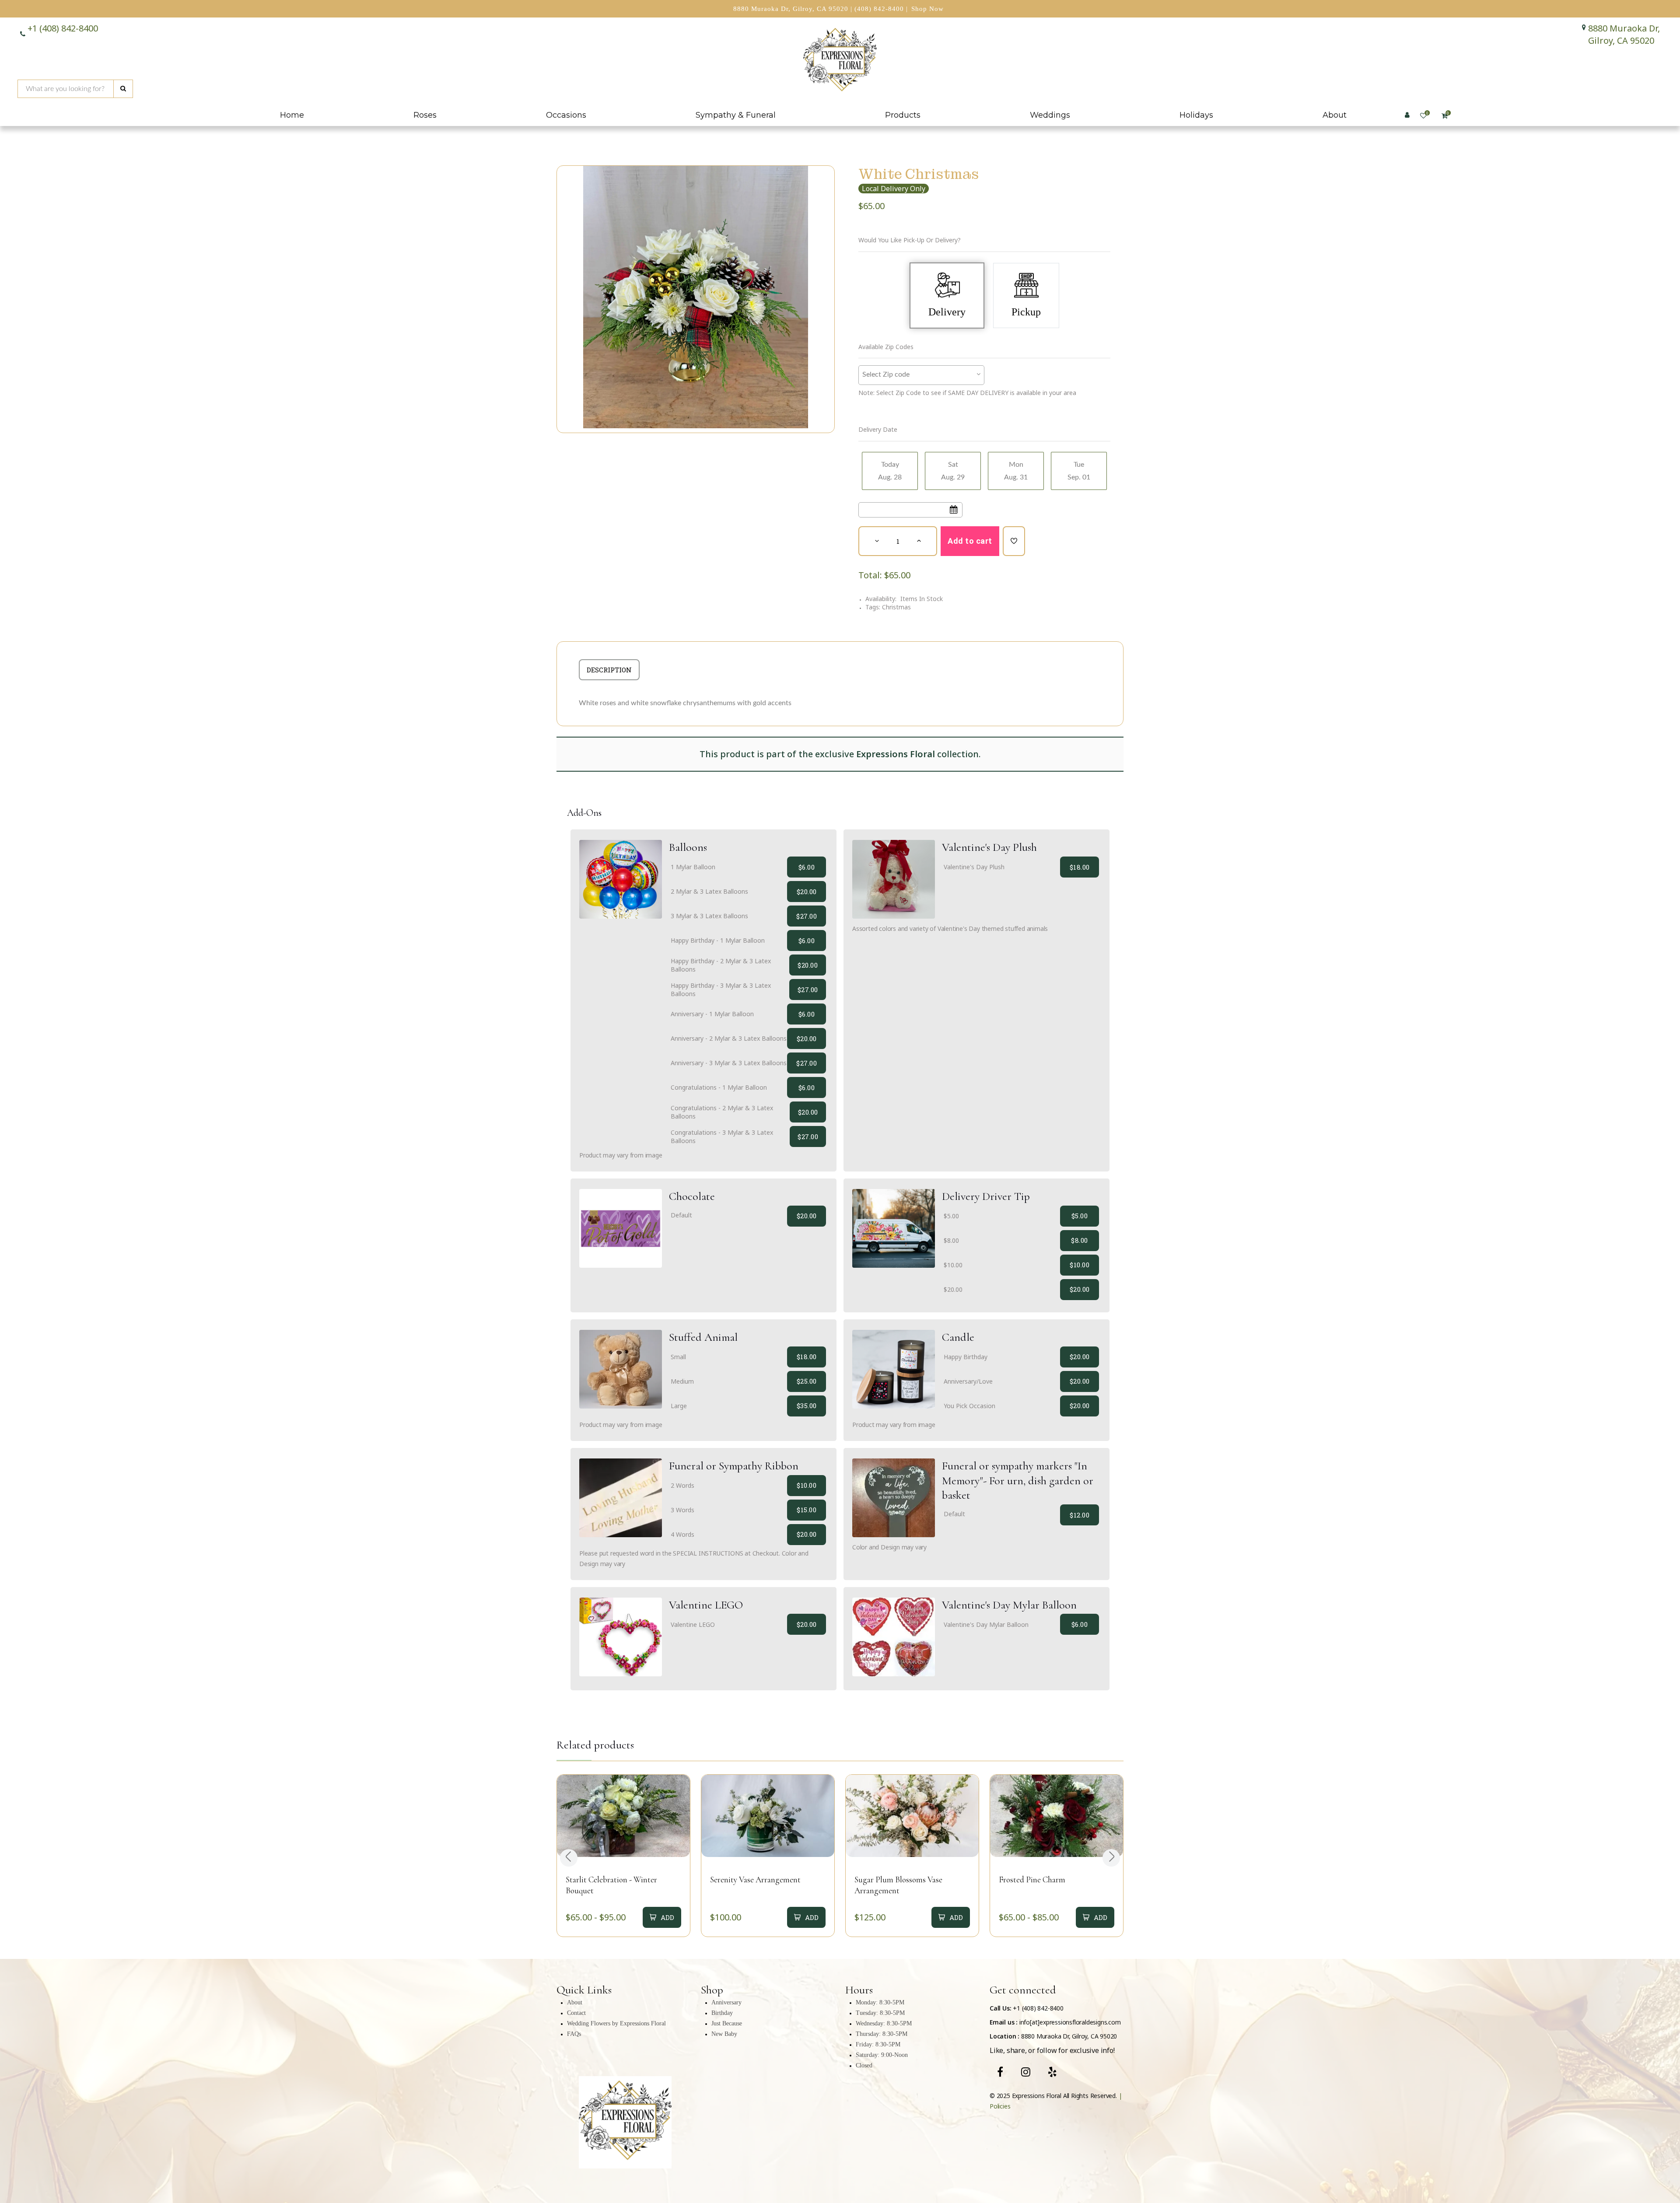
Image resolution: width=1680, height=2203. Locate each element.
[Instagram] (1026, 2072)
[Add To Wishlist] (1014, 541)
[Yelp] (1052, 2072)
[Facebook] (1000, 2072)
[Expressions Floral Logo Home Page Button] (840, 61)
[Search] (123, 89)
